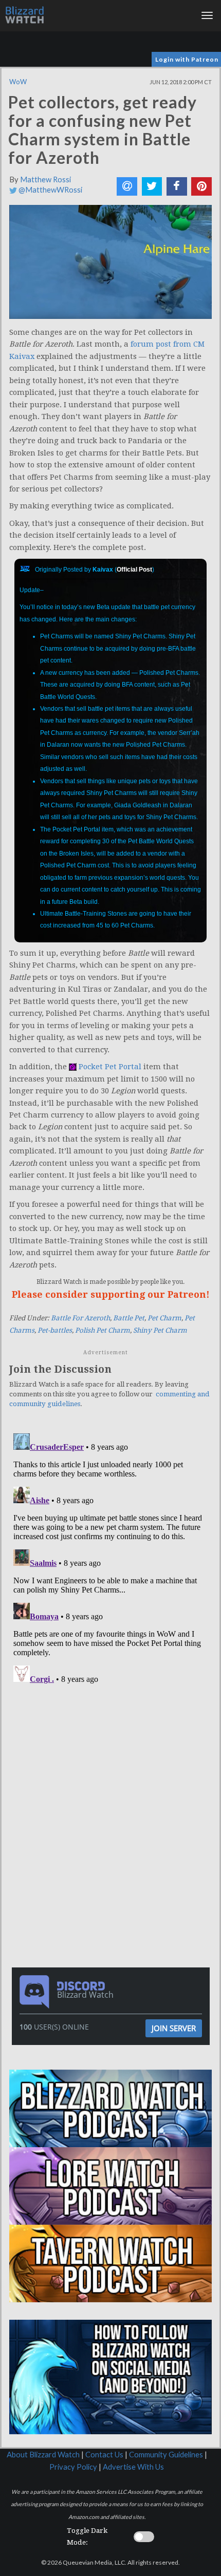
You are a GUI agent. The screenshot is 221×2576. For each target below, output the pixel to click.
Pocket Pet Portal (110, 1067)
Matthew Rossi (45, 179)
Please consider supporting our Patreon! (111, 1294)
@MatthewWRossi (50, 190)
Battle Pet (129, 1318)
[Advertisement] (113, 1759)
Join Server (174, 2028)
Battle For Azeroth (80, 1318)
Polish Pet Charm (103, 1330)
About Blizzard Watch (43, 2455)
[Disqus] (110, 1558)
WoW (18, 82)
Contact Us (104, 2455)
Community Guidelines (166, 2455)
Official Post (134, 570)
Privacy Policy (73, 2467)
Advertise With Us (133, 2467)
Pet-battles (55, 1330)
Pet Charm (164, 1318)
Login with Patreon (187, 59)
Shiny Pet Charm (160, 1330)
